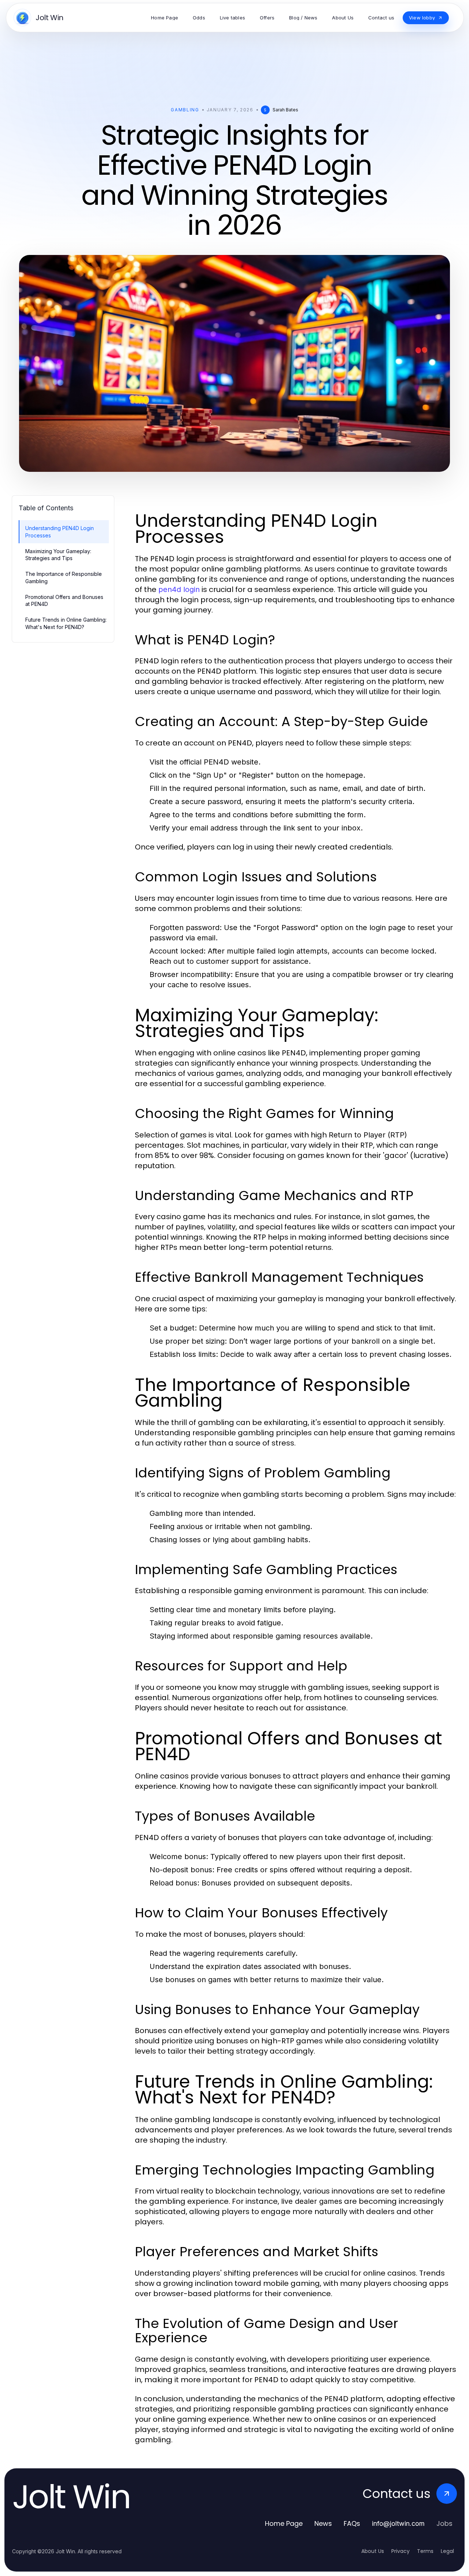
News (323, 2523)
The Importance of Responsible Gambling (64, 577)
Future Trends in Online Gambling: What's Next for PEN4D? (66, 623)
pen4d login (179, 589)
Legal (447, 2551)
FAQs (352, 2523)
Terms (425, 2551)
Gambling (185, 110)
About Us (373, 2551)
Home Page (284, 2523)
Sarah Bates (285, 110)
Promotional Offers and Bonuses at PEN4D (64, 600)
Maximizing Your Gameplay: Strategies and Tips (58, 555)
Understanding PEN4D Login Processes (60, 532)
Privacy (400, 2551)
